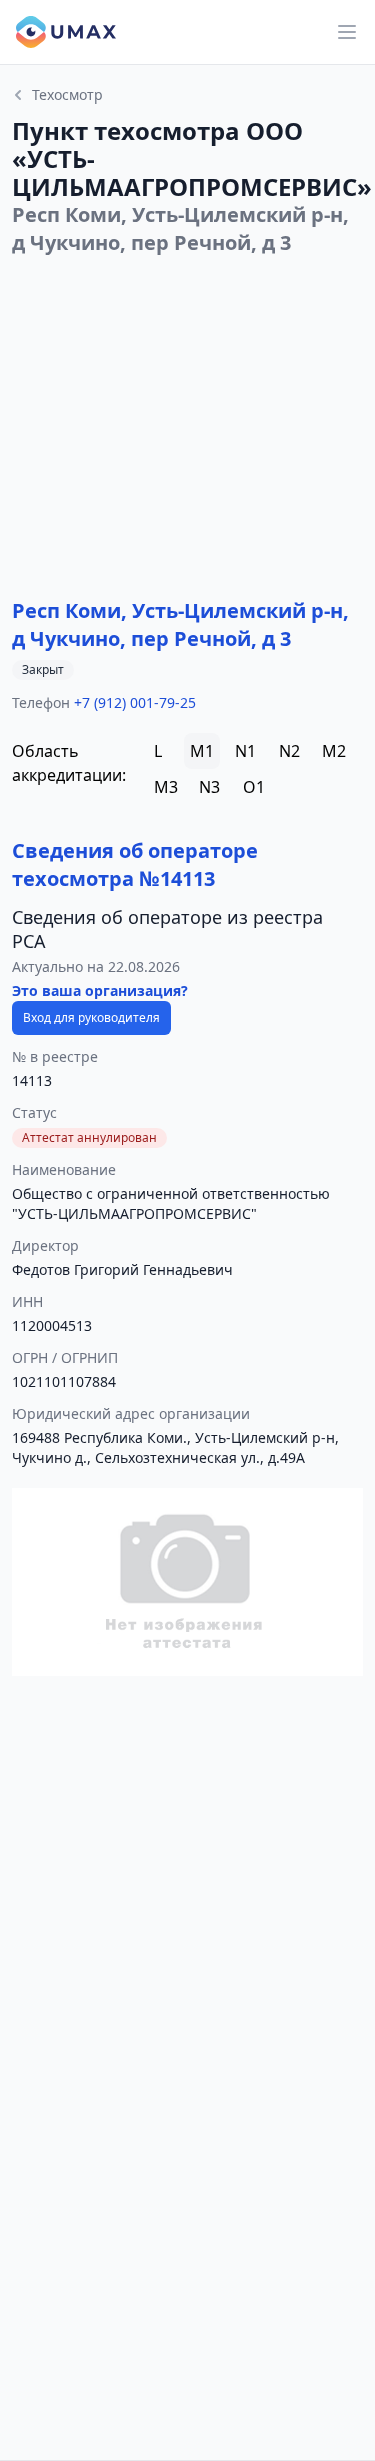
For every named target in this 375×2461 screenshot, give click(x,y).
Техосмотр (67, 94)
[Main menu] (347, 32)
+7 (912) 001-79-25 (135, 702)
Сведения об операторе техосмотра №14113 (135, 864)
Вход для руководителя (91, 1017)
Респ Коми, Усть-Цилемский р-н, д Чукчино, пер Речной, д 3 (180, 624)
